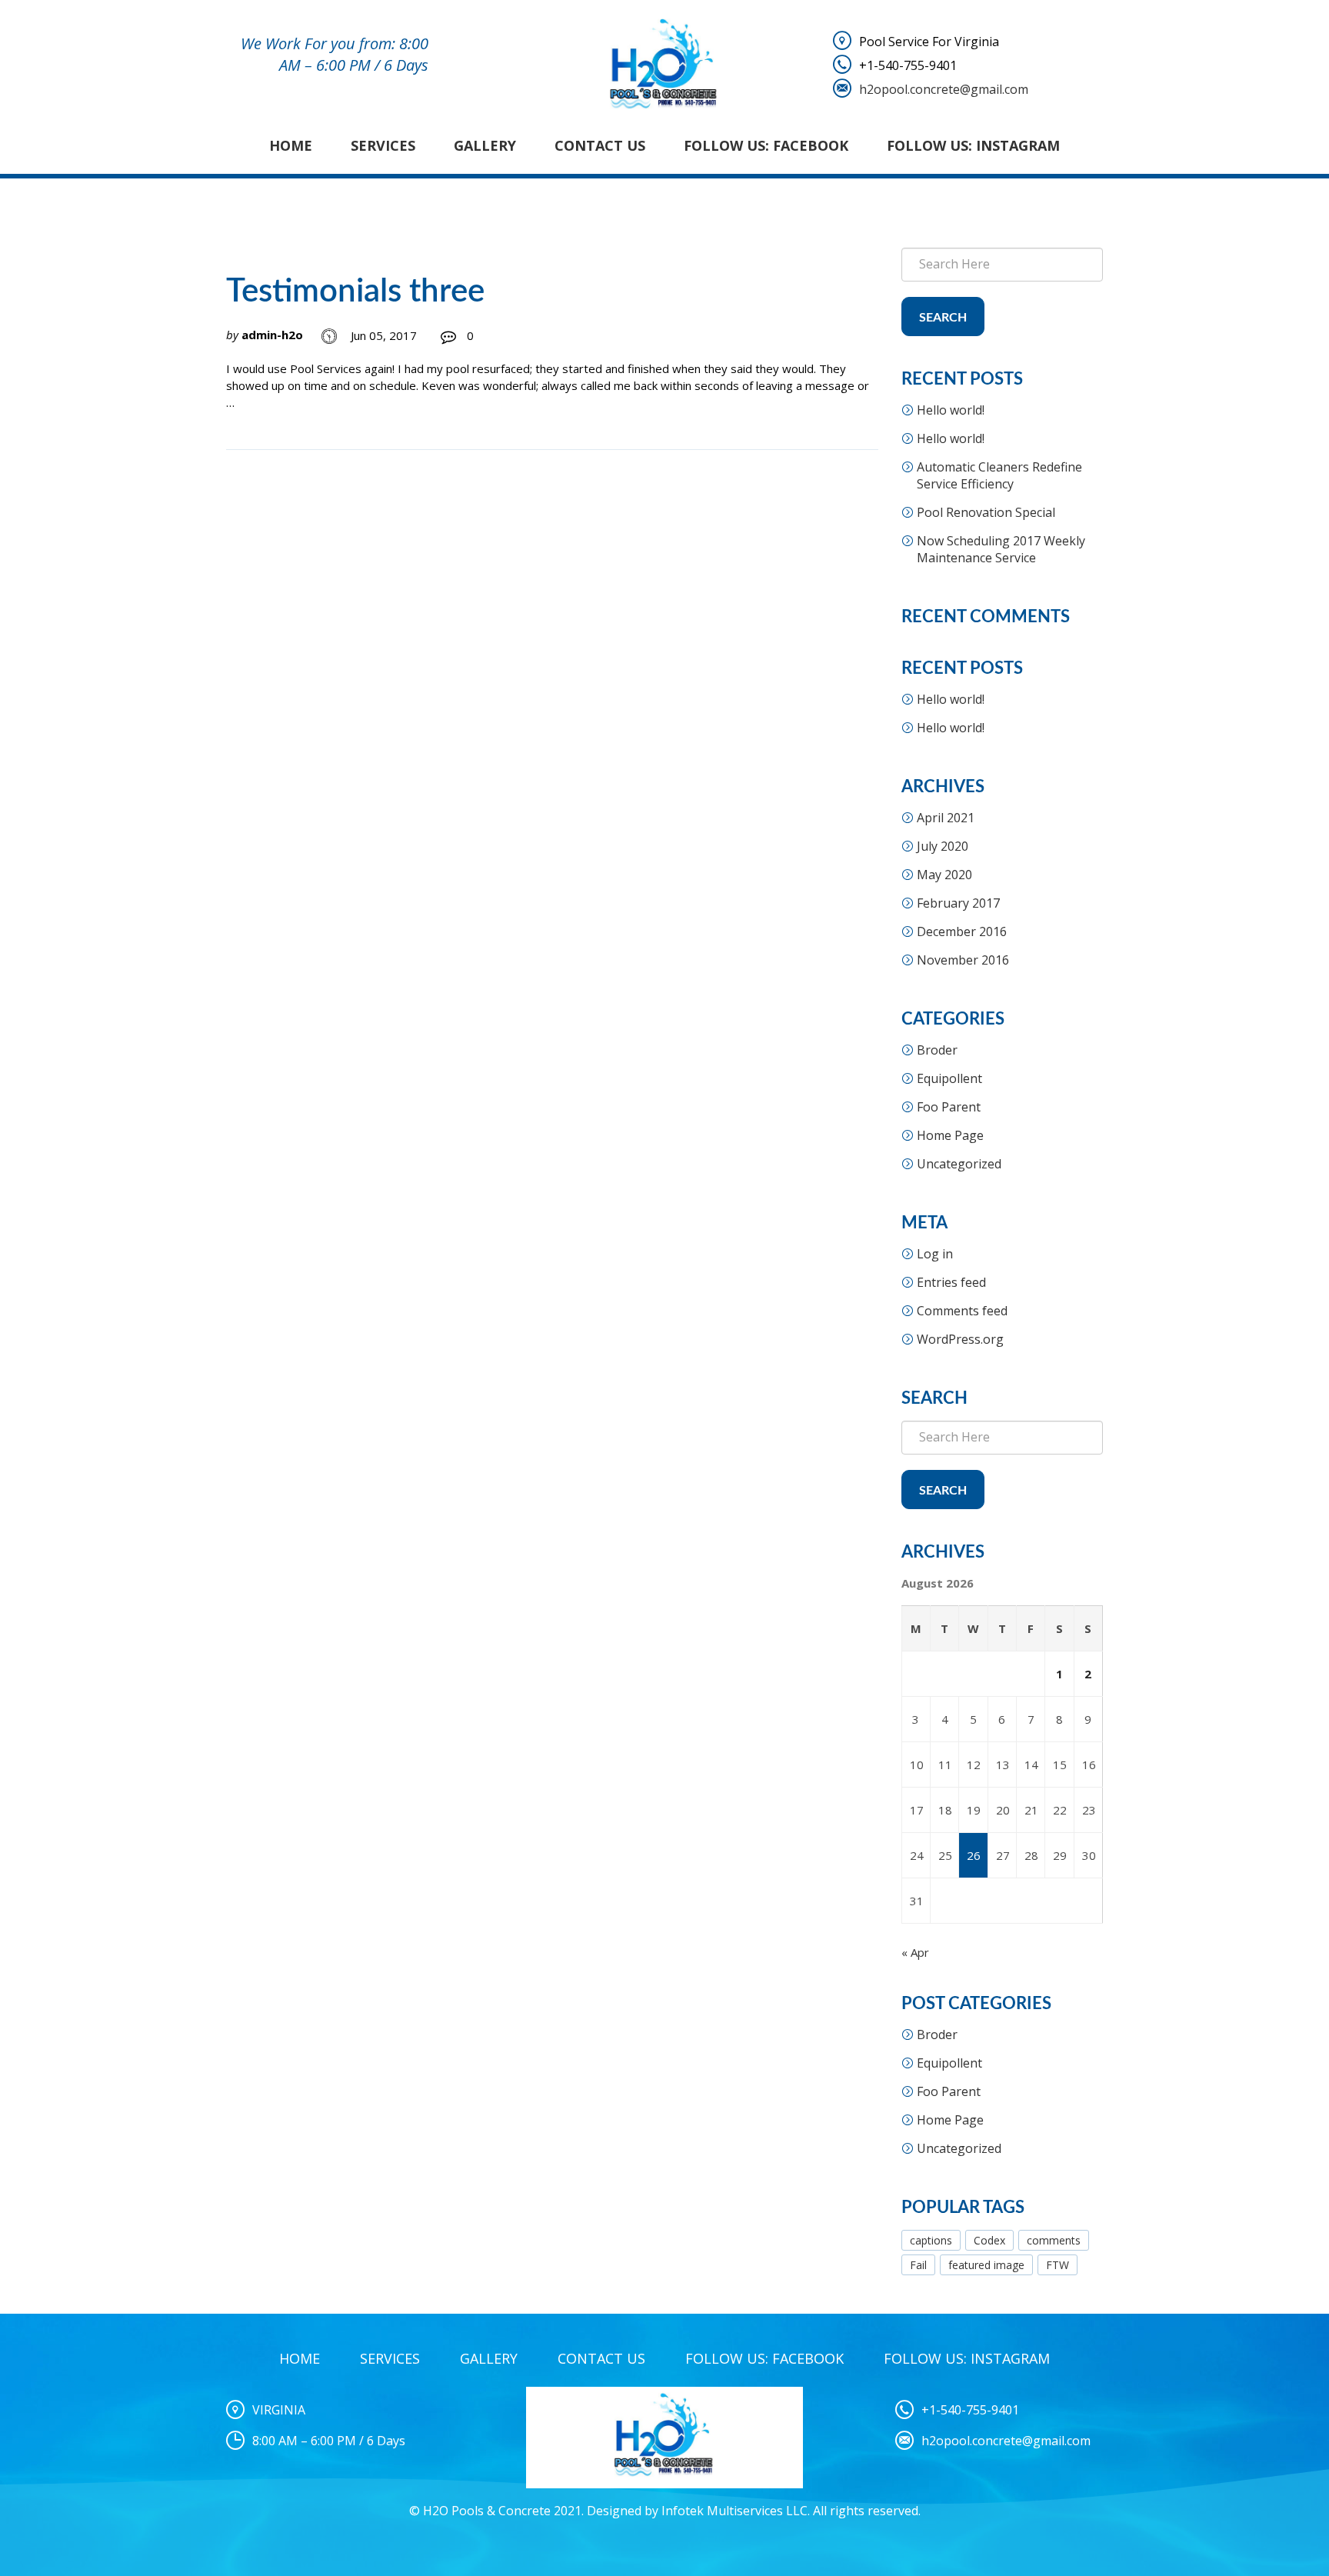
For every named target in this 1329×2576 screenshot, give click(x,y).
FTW (1058, 2265)
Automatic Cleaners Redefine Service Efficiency (999, 475)
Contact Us (600, 145)
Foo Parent (949, 1107)
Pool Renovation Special (986, 512)
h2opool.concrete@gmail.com (944, 89)
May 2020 (944, 875)
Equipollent (949, 1078)
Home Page (950, 1135)
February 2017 (958, 903)
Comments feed (962, 1311)
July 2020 (943, 846)
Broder (937, 1050)
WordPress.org (960, 1339)
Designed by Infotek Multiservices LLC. (698, 2511)
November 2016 (963, 960)
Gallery (485, 145)
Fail (918, 2265)
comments (1054, 2240)
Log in (935, 1254)
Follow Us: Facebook (766, 145)
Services (383, 145)
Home (291, 145)
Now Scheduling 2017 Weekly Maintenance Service (1001, 549)
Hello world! (951, 410)
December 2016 (962, 931)
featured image (986, 2265)
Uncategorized (959, 1164)
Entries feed (951, 1282)
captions (931, 2240)
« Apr (915, 1952)
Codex (989, 2240)
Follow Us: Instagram (973, 145)
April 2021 (946, 818)
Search (943, 318)
